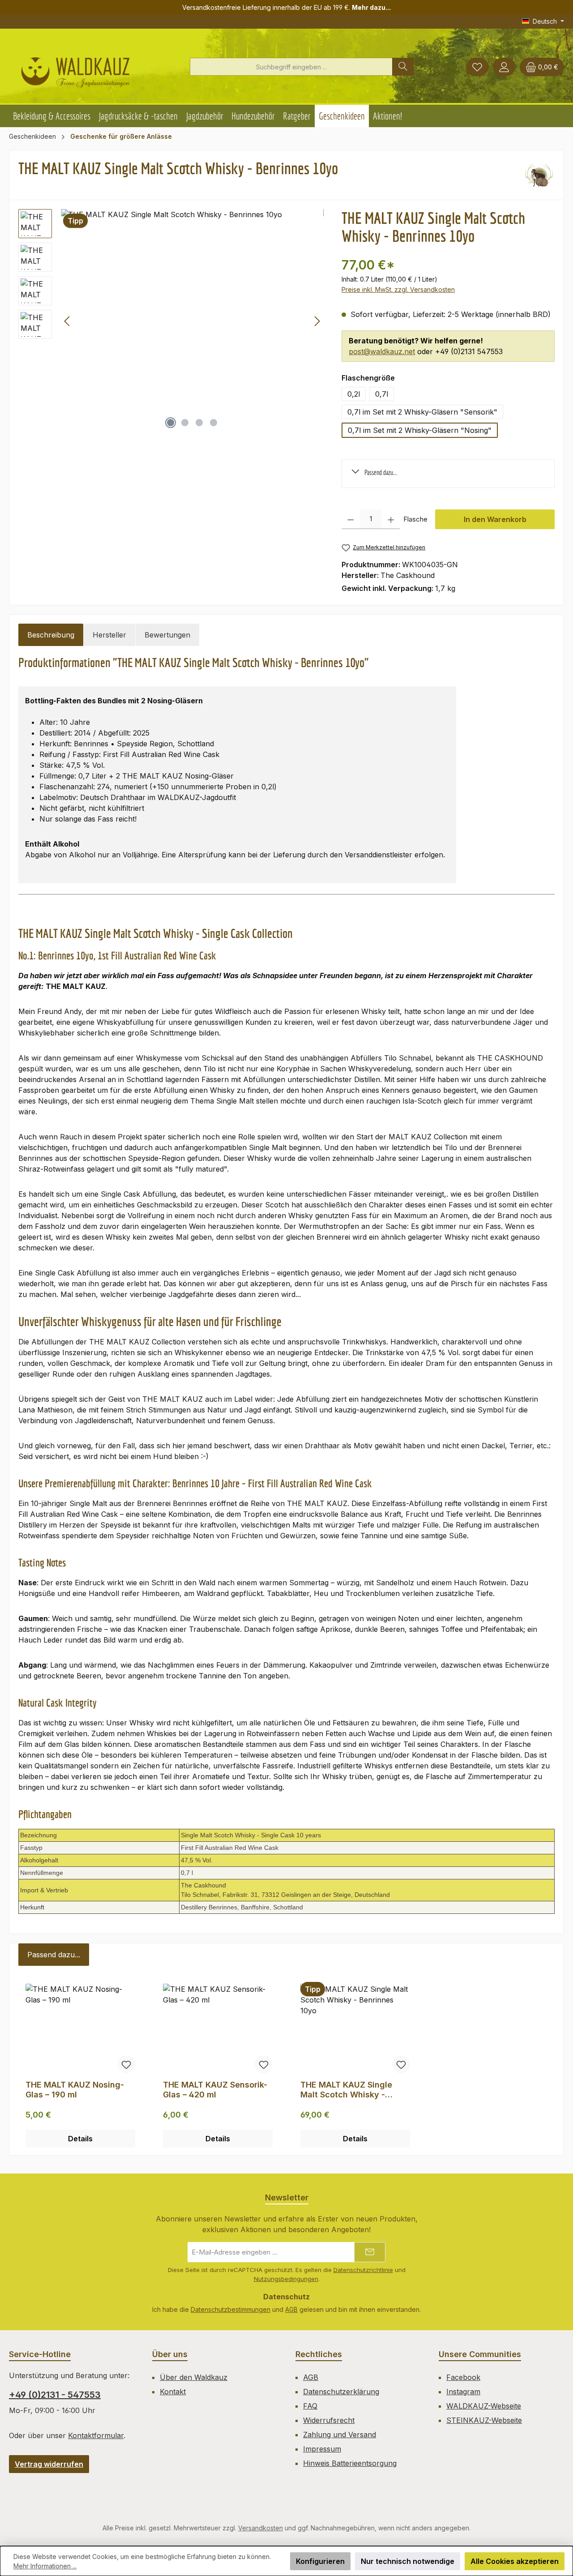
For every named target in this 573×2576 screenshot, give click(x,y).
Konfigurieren (320, 2561)
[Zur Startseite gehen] (75, 69)
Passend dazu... (381, 472)
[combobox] (291, 67)
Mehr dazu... (371, 7)
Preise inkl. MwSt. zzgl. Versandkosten (398, 289)
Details (80, 2139)
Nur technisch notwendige (408, 2561)
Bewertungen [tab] (167, 635)
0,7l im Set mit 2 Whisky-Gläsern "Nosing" (420, 430)
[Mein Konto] (504, 67)
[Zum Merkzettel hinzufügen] (126, 2064)
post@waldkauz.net (382, 351)
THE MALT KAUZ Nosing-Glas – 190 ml (75, 2090)
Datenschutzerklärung (341, 2392)
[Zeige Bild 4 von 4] (214, 423)
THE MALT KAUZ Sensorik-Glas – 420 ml (215, 2090)
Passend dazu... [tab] (54, 1955)
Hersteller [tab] (109, 635)
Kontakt (173, 2392)
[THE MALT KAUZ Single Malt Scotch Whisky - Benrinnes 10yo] (192, 321)
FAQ (310, 2406)
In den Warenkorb (495, 519)
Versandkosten (261, 2528)
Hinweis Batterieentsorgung (350, 2463)
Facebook (463, 2377)
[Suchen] (403, 67)
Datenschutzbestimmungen (231, 2309)
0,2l (354, 394)
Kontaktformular (96, 2435)
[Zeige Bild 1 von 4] (171, 423)
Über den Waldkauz (194, 2377)
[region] (171, 321)
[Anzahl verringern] (351, 519)
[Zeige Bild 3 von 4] (199, 423)
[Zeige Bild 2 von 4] (185, 423)
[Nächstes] (317, 321)
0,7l (382, 394)
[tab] (51, 635)
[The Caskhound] (539, 175)
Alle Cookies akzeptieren (515, 2561)
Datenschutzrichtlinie (363, 2270)
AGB (291, 2309)
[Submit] (370, 2252)
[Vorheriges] (68, 321)
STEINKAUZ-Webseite (484, 2420)
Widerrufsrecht (329, 2420)
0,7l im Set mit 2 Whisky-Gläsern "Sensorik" (422, 412)
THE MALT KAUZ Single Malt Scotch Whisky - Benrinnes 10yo (346, 2090)
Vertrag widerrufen (49, 2464)
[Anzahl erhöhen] (391, 519)
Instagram (463, 2392)
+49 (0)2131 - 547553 (55, 2395)
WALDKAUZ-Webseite (484, 2406)
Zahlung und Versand (340, 2435)
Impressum (322, 2449)
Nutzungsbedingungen (286, 2279)
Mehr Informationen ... (45, 2566)
